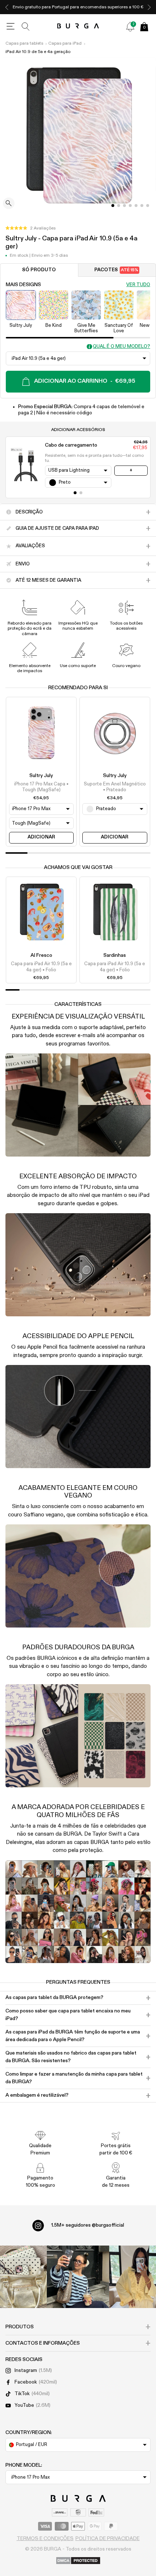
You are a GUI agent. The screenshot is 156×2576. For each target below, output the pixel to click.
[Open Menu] (11, 27)
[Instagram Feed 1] (78, 2277)
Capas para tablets (24, 44)
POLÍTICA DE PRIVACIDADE (108, 2539)
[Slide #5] (142, 206)
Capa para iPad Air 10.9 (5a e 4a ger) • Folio (41, 967)
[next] (149, 7)
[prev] (7, 7)
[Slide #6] (148, 206)
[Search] (26, 27)
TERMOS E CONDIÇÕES (45, 2539)
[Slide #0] (113, 206)
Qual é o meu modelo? (122, 347)
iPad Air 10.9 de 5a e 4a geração (38, 52)
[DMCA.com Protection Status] (78, 2561)
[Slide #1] (119, 206)
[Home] (78, 26)
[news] (130, 27)
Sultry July (41, 776)
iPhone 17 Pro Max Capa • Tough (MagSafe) (41, 787)
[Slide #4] (136, 206)
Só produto (39, 270)
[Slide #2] (124, 206)
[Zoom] (9, 204)
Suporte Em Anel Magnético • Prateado (115, 787)
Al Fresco (41, 955)
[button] (30, 228)
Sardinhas (115, 955)
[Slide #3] (130, 206)
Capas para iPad (65, 44)
